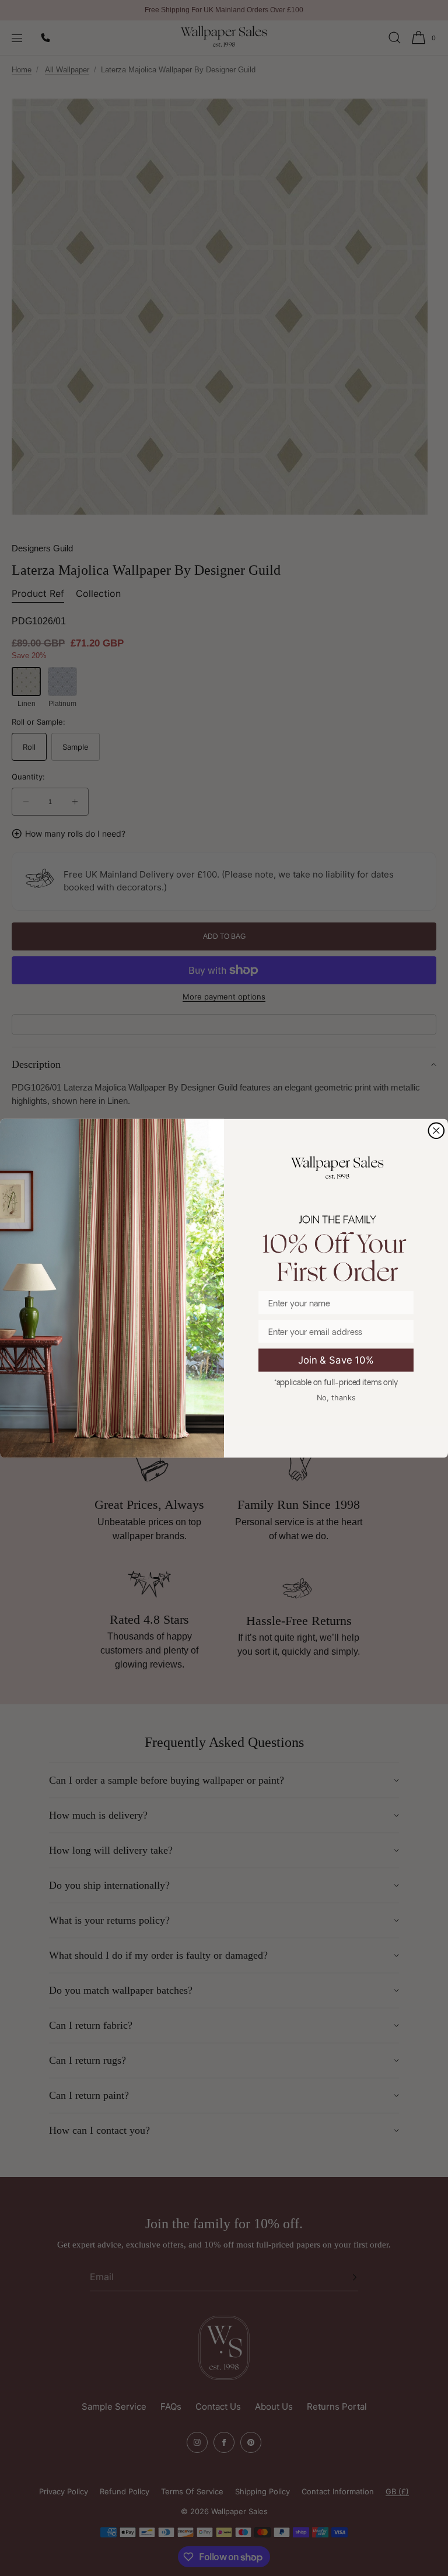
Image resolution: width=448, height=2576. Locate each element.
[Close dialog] (437, 1130)
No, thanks (336, 1397)
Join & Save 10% (336, 1359)
